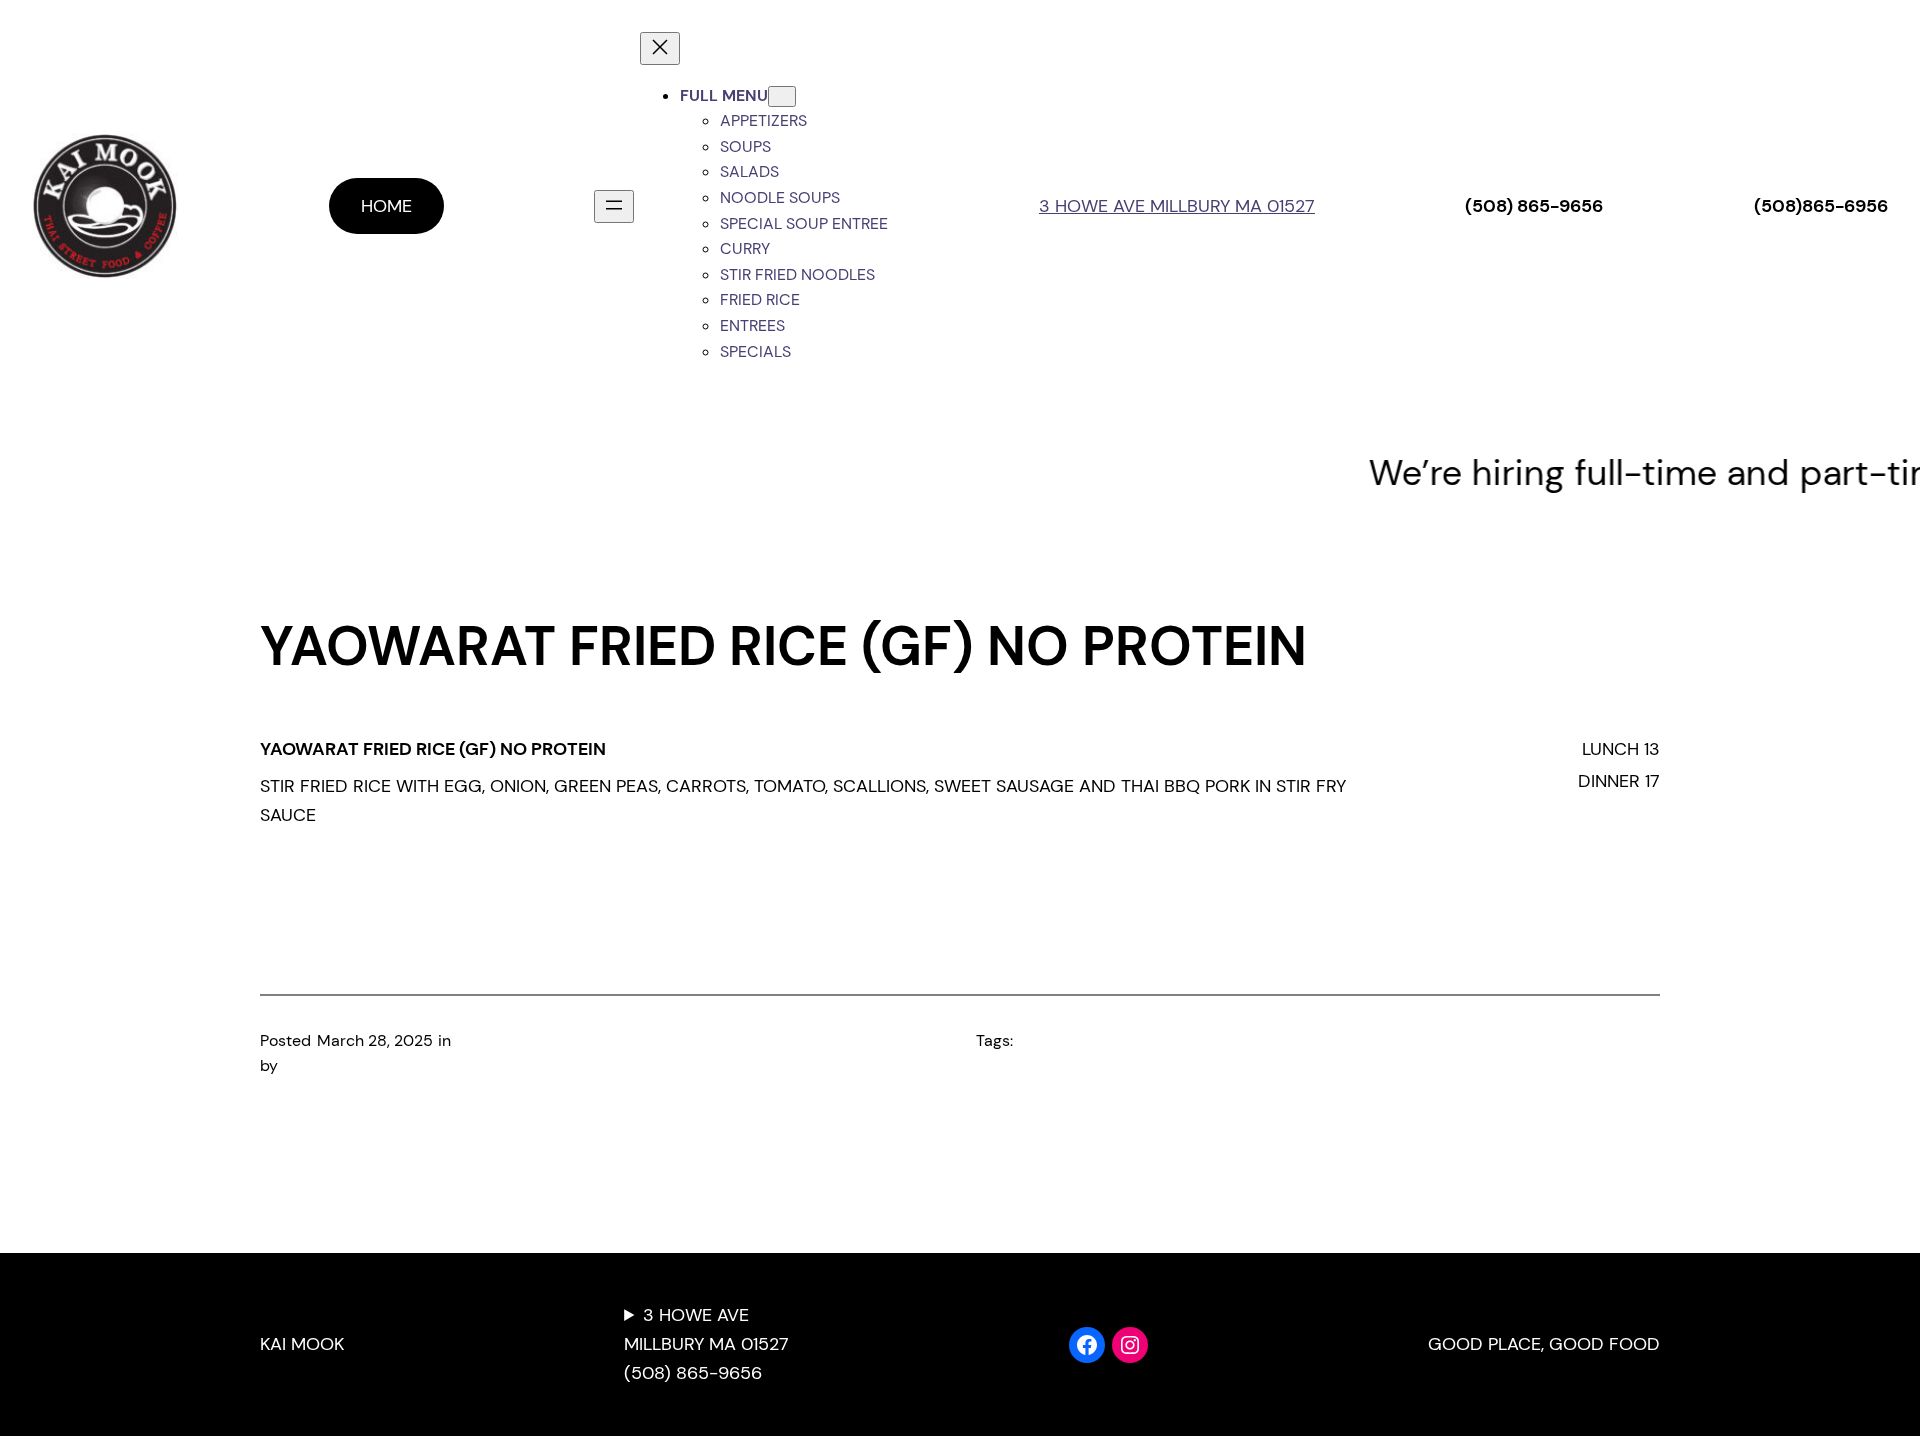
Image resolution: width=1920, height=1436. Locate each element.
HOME (386, 206)
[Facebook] (1087, 1345)
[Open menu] (614, 206)
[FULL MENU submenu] (782, 96)
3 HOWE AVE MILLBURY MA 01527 (1177, 206)
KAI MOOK (302, 1344)
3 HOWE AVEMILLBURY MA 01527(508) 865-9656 (706, 1344)
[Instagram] (1130, 1345)
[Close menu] (660, 48)
